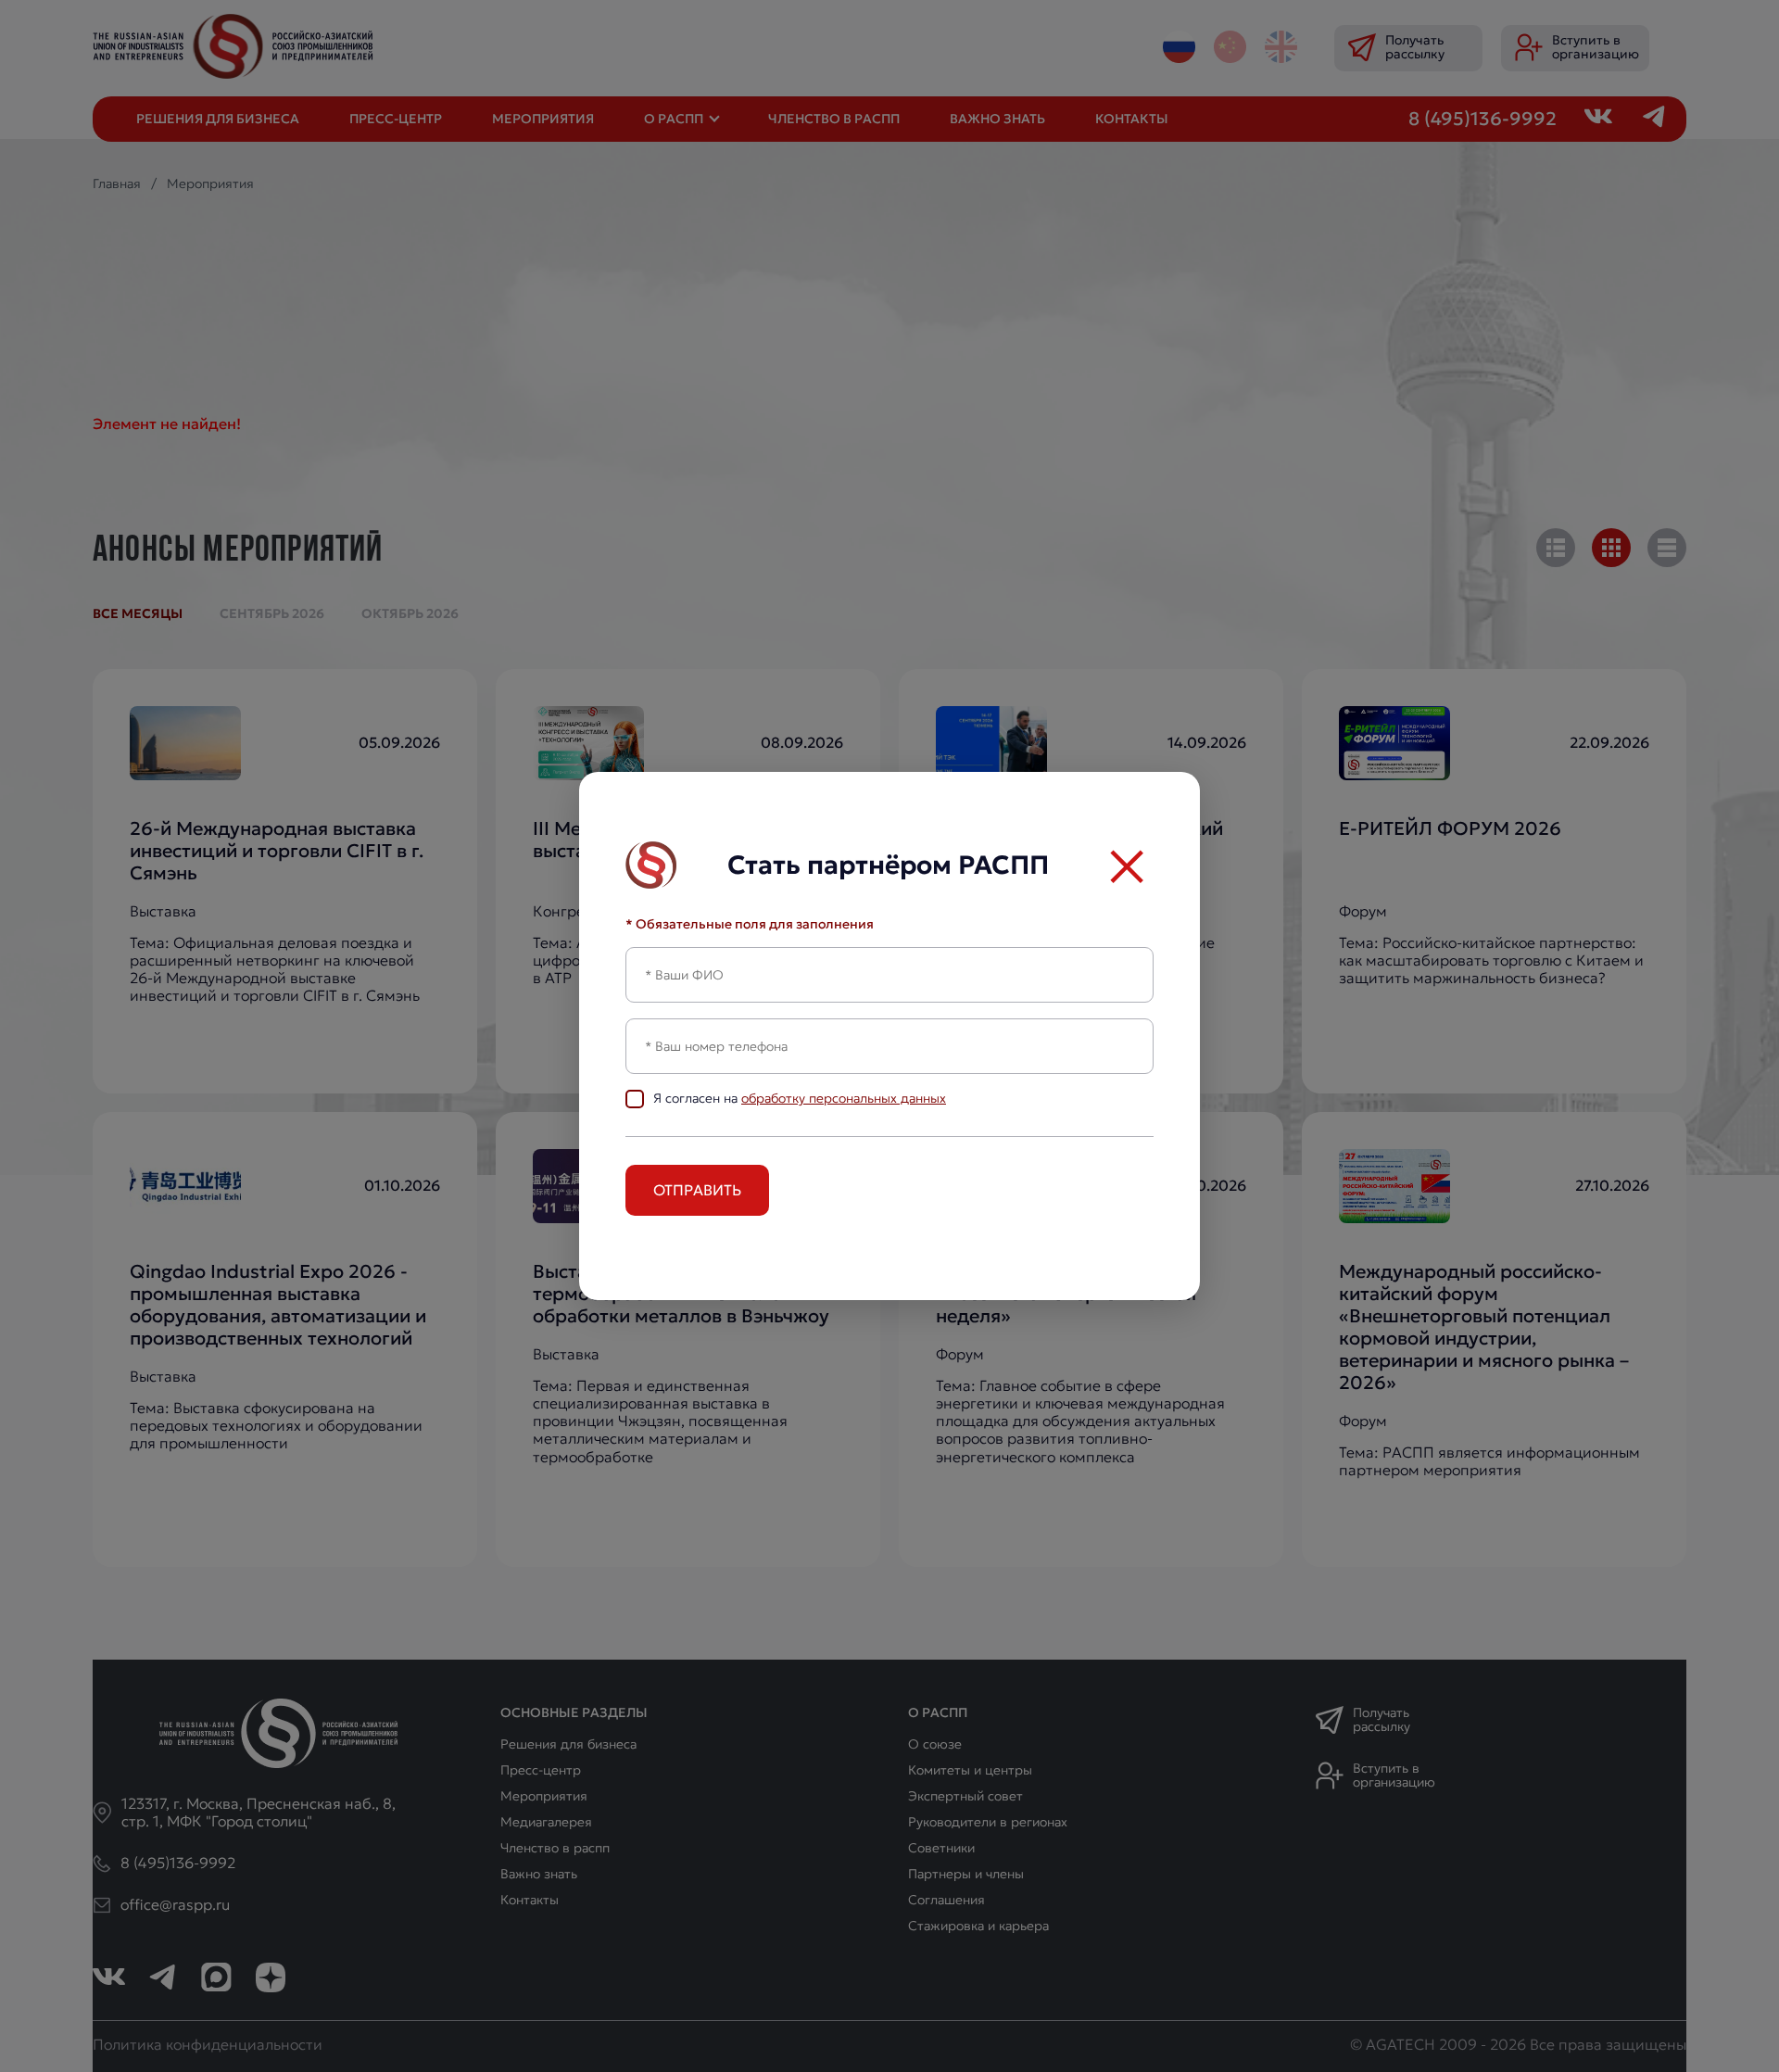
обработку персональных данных (844, 1098)
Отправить (697, 1190)
